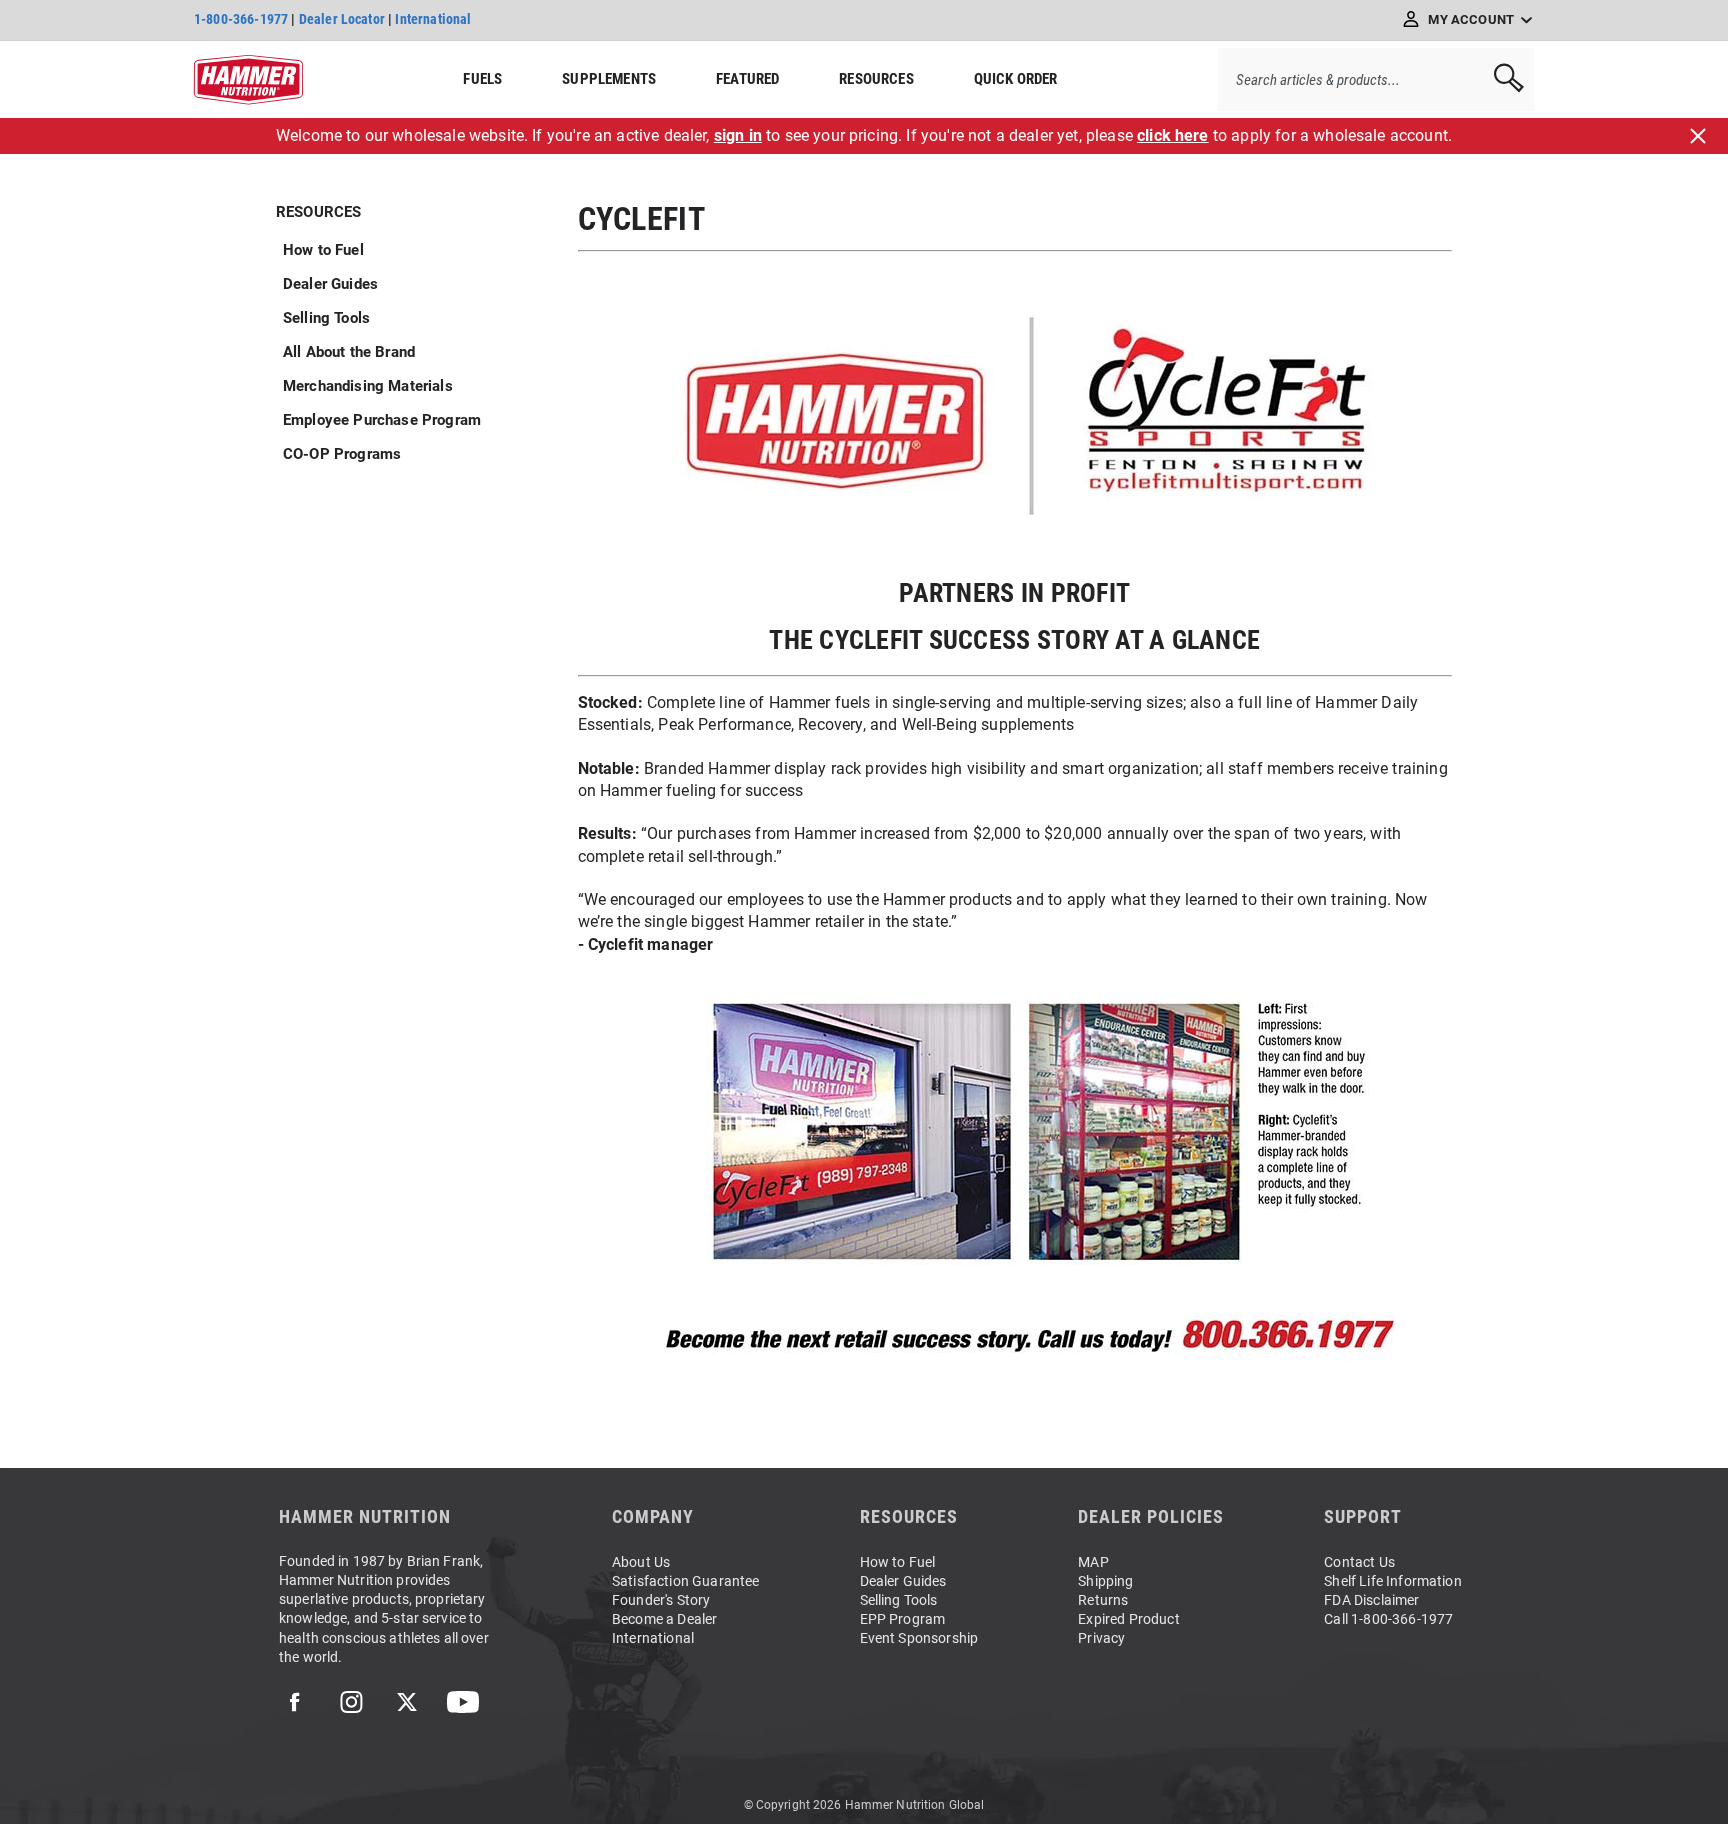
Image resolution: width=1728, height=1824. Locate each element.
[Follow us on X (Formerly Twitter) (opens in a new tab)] (407, 1702)
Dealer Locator (342, 19)
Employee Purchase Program (382, 420)
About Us (641, 1562)
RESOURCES (876, 79)
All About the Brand (349, 352)
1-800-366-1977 (241, 19)
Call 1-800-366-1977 (1388, 1619)
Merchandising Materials (368, 386)
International (433, 19)
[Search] (1501, 79)
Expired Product (1128, 1619)
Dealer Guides (330, 284)
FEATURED (747, 79)
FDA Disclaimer (1371, 1600)
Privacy (1101, 1638)
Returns (1103, 1600)
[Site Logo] (248, 80)
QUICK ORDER (1016, 79)
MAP (1093, 1562)
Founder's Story (661, 1600)
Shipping (1105, 1581)
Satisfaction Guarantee (686, 1581)
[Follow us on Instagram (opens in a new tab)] (351, 1702)
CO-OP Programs (342, 454)
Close (1698, 136)
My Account (1471, 19)
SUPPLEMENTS (609, 79)
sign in (738, 135)
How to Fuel (323, 250)
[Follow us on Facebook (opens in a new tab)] (295, 1702)
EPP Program (903, 1619)
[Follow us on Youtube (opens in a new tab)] (463, 1702)
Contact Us (1359, 1562)
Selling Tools (326, 318)
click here (1173, 135)
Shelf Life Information (1393, 1581)
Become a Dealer (664, 1619)
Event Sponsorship (919, 1638)
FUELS (482, 79)
